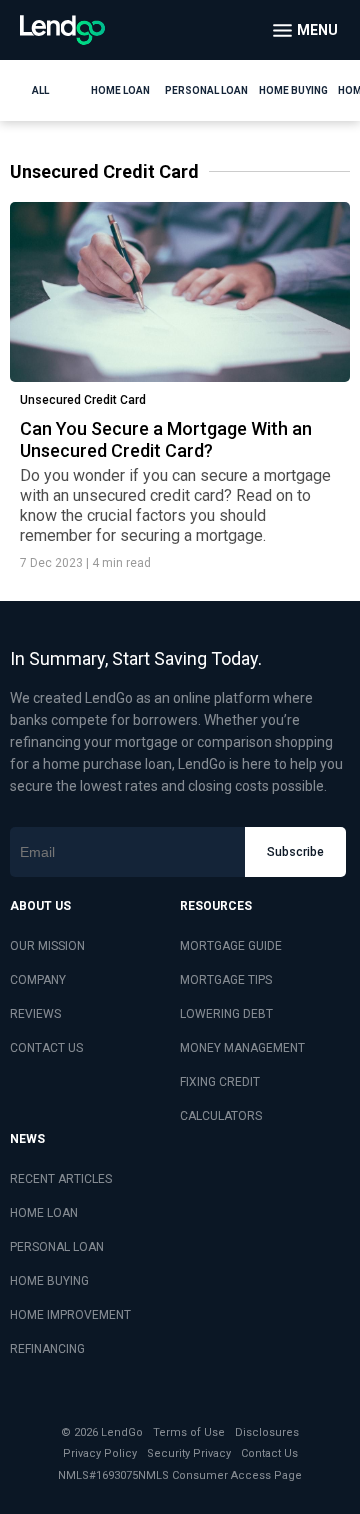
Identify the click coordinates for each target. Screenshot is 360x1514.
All (40, 90)
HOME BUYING (49, 1281)
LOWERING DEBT (226, 1014)
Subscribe (295, 852)
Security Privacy (189, 1453)
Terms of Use (189, 1432)
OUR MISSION (47, 946)
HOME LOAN (44, 1213)
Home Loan (120, 90)
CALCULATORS (221, 1116)
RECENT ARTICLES (61, 1179)
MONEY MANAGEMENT (242, 1048)
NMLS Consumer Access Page (220, 1475)
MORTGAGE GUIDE (231, 946)
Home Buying (293, 90)
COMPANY (38, 980)
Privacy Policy (100, 1453)
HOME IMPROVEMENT (70, 1315)
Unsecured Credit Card (83, 400)
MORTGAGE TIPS (226, 980)
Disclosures (267, 1432)
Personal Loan (206, 90)
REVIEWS (35, 1014)
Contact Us (269, 1453)
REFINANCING (47, 1349)
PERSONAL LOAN (57, 1247)
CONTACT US (46, 1048)
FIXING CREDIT (220, 1082)
